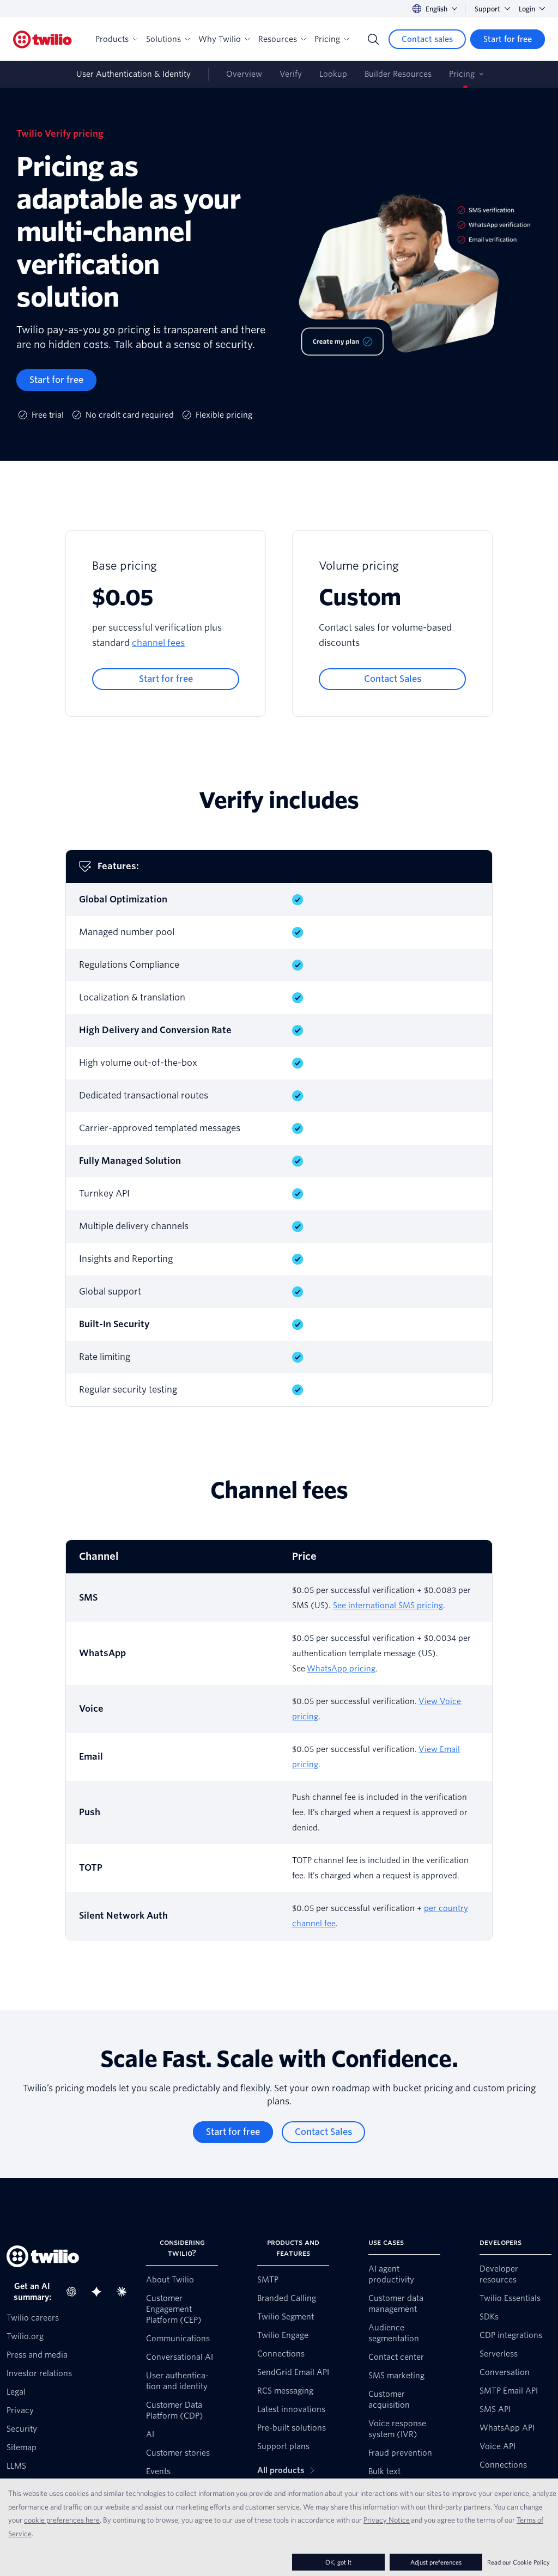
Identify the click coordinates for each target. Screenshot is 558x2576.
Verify (291, 74)
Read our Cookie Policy (518, 2562)
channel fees (158, 643)
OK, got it (338, 2562)
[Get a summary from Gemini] (100, 2292)
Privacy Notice (387, 2520)
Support (487, 9)
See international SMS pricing (388, 1606)
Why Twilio (220, 39)
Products (112, 39)
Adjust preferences (436, 2562)
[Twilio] (43, 39)
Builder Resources (398, 74)
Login (527, 9)
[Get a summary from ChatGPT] (75, 2292)
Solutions (163, 39)
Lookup (333, 74)
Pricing (327, 39)
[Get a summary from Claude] (125, 2292)
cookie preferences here (62, 2520)
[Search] (373, 39)
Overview (244, 74)
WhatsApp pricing (341, 1669)
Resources (278, 39)
